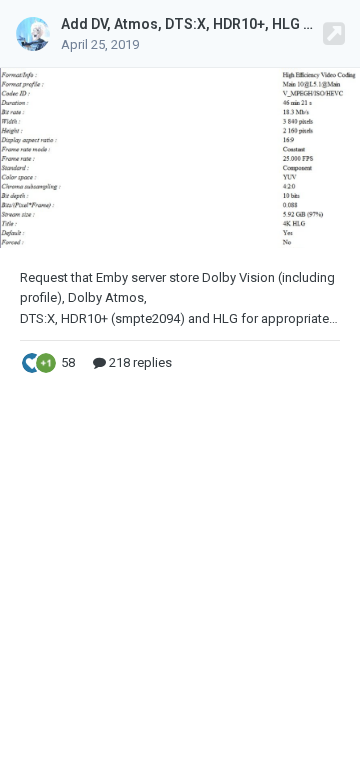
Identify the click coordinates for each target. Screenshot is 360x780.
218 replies (139, 362)
